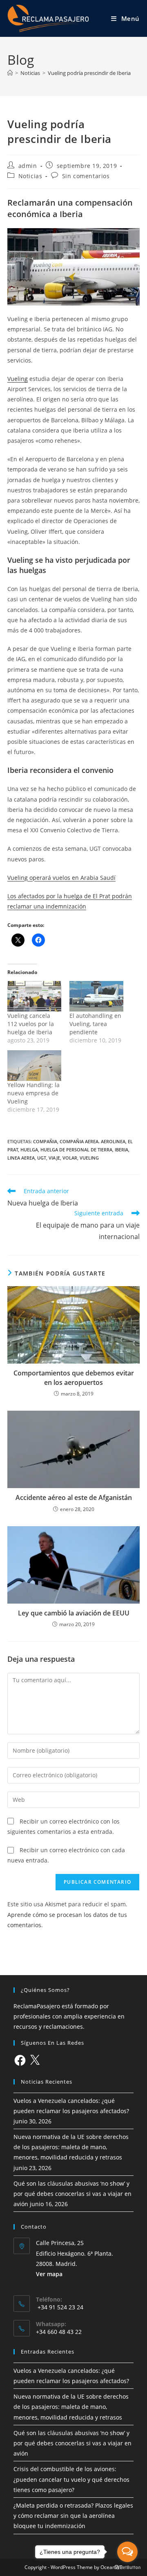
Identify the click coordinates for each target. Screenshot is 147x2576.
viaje (54, 1158)
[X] (35, 2060)
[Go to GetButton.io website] (127, 2568)
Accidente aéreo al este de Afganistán (74, 1498)
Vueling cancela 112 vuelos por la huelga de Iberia (31, 1024)
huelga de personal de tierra (76, 1150)
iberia (121, 1150)
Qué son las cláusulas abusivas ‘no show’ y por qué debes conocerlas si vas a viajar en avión (72, 2194)
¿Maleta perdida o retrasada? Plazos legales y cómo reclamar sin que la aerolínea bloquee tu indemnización (73, 2516)
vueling (89, 1158)
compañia (45, 1141)
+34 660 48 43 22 (59, 2332)
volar (70, 1158)
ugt (42, 1158)
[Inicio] (10, 73)
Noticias (30, 176)
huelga (29, 1150)
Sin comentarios (86, 176)
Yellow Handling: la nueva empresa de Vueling (33, 1093)
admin (28, 166)
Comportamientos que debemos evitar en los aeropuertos (74, 1377)
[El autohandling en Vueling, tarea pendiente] (96, 996)
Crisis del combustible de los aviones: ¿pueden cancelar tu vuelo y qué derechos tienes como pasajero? (71, 2479)
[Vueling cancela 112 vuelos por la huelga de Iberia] (34, 996)
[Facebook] (20, 2060)
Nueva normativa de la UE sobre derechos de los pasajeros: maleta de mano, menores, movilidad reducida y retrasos (71, 2147)
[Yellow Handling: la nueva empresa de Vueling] (34, 1066)
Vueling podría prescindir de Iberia (89, 73)
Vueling (18, 379)
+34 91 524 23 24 (60, 2307)
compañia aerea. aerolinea (92, 1141)
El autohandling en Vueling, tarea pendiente (95, 1024)
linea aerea (21, 1158)
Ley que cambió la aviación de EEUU (74, 1613)
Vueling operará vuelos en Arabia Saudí (61, 878)
